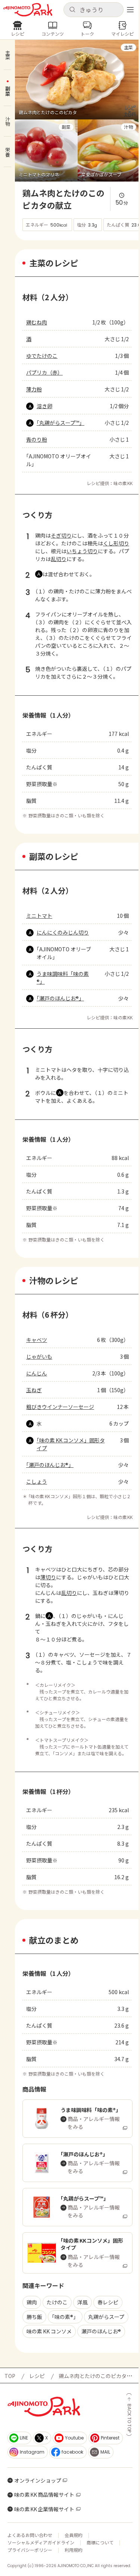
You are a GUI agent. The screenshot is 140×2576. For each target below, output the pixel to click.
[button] (94, 10)
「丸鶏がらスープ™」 (60, 423)
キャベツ (37, 1340)
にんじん (37, 1373)
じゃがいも (39, 1356)
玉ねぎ (34, 1390)
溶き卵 (44, 406)
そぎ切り (61, 535)
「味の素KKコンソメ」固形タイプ (71, 1444)
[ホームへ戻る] (28, 10)
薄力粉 (34, 389)
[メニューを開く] (130, 10)
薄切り (48, 1577)
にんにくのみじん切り (63, 932)
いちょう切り (82, 551)
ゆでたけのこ (42, 356)
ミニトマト (39, 916)
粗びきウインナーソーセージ (60, 1407)
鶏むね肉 (37, 322)
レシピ (37, 2376)
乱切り (59, 559)
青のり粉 (37, 439)
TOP (10, 2376)
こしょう (37, 1481)
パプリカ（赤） (44, 372)
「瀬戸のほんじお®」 (60, 998)
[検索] (72, 10)
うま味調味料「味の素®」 (63, 978)
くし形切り (116, 543)
